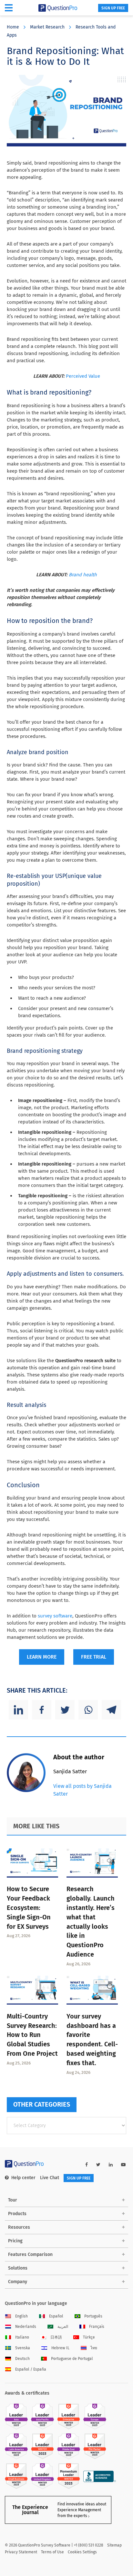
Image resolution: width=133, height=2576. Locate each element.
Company (18, 2282)
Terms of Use (52, 2552)
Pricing (15, 2241)
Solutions (18, 2268)
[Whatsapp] (88, 1710)
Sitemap (114, 2545)
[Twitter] (65, 1710)
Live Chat (50, 2178)
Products (17, 2214)
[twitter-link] (98, 2165)
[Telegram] (111, 1710)
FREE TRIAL (94, 1657)
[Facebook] (42, 1710)
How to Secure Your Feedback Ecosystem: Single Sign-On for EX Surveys (29, 1908)
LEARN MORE (42, 1657)
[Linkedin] (18, 1710)
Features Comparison (30, 2254)
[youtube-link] (123, 2165)
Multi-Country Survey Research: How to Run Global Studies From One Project (32, 2035)
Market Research (47, 27)
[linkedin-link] (111, 2165)
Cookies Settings (82, 2552)
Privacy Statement (21, 2552)
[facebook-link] (87, 2165)
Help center (23, 2178)
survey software (55, 1616)
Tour (13, 2200)
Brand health (83, 575)
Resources (19, 2227)
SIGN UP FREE (113, 8)
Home (13, 27)
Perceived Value (83, 376)
